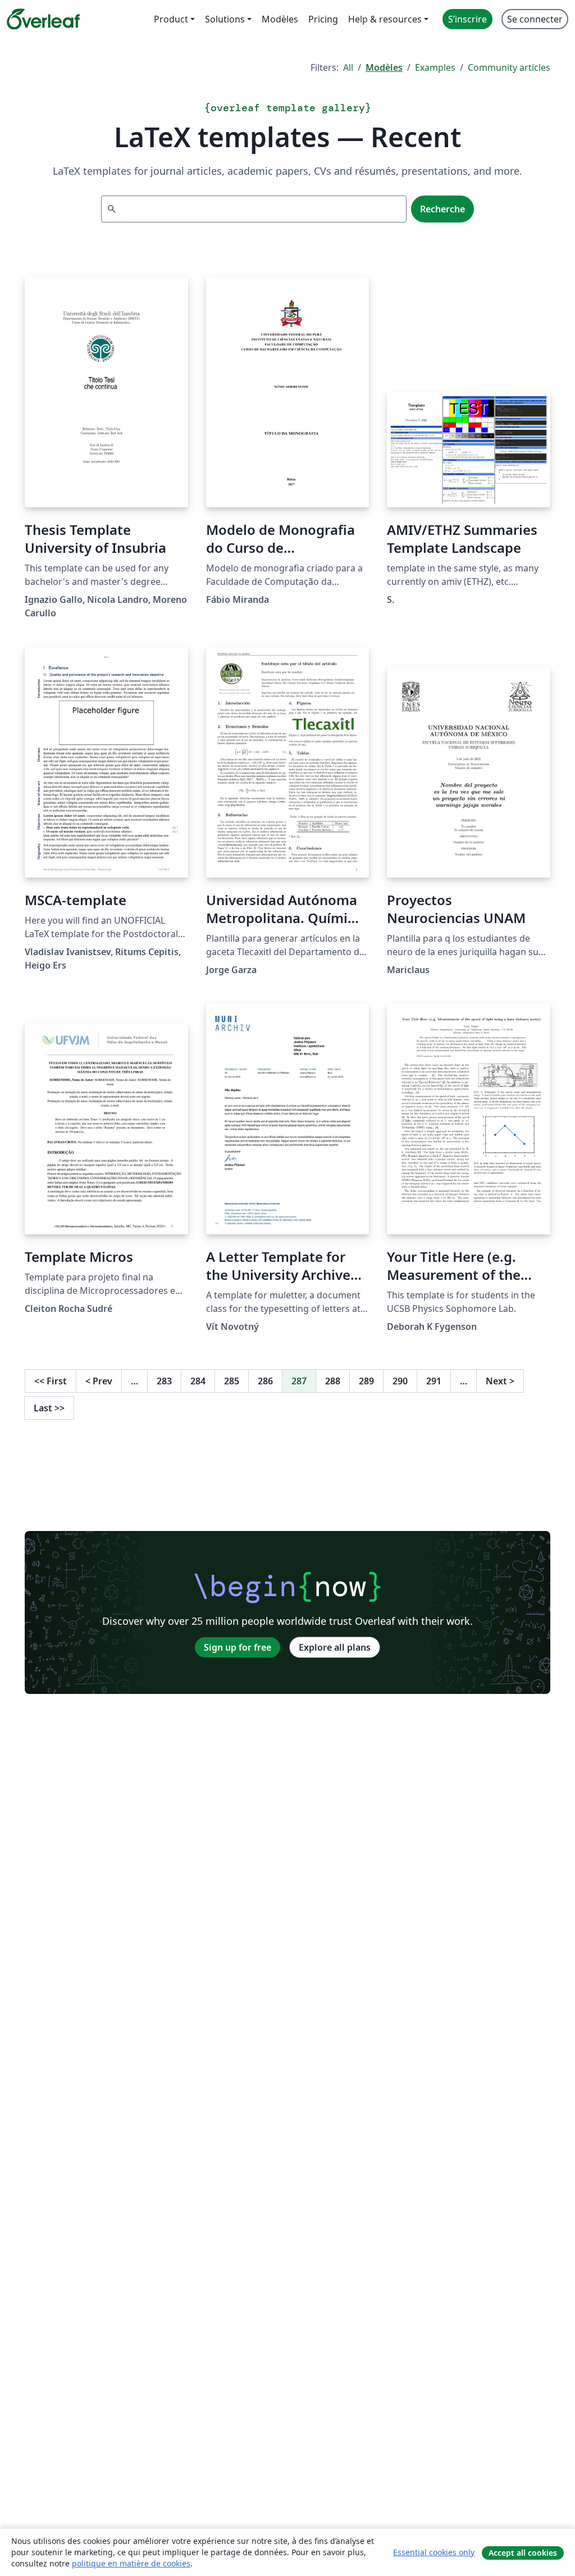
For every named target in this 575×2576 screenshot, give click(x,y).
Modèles (384, 67)
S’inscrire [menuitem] (467, 19)
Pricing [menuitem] (323, 19)
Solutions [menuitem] (225, 19)
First (51, 1381)
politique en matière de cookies (131, 2563)
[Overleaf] (43, 19)
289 (366, 1381)
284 (198, 1381)
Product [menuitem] (171, 19)
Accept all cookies (523, 2553)
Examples (435, 67)
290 (400, 1381)
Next (500, 1381)
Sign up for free (238, 1647)
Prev (99, 1381)
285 (232, 1381)
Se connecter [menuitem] (535, 19)
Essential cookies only (434, 2552)
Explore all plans (335, 1647)
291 (434, 1381)
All (348, 67)
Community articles (509, 67)
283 (164, 1381)
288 (333, 1381)
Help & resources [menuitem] (385, 19)
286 (265, 1381)
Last (49, 1408)
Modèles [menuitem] (280, 19)
